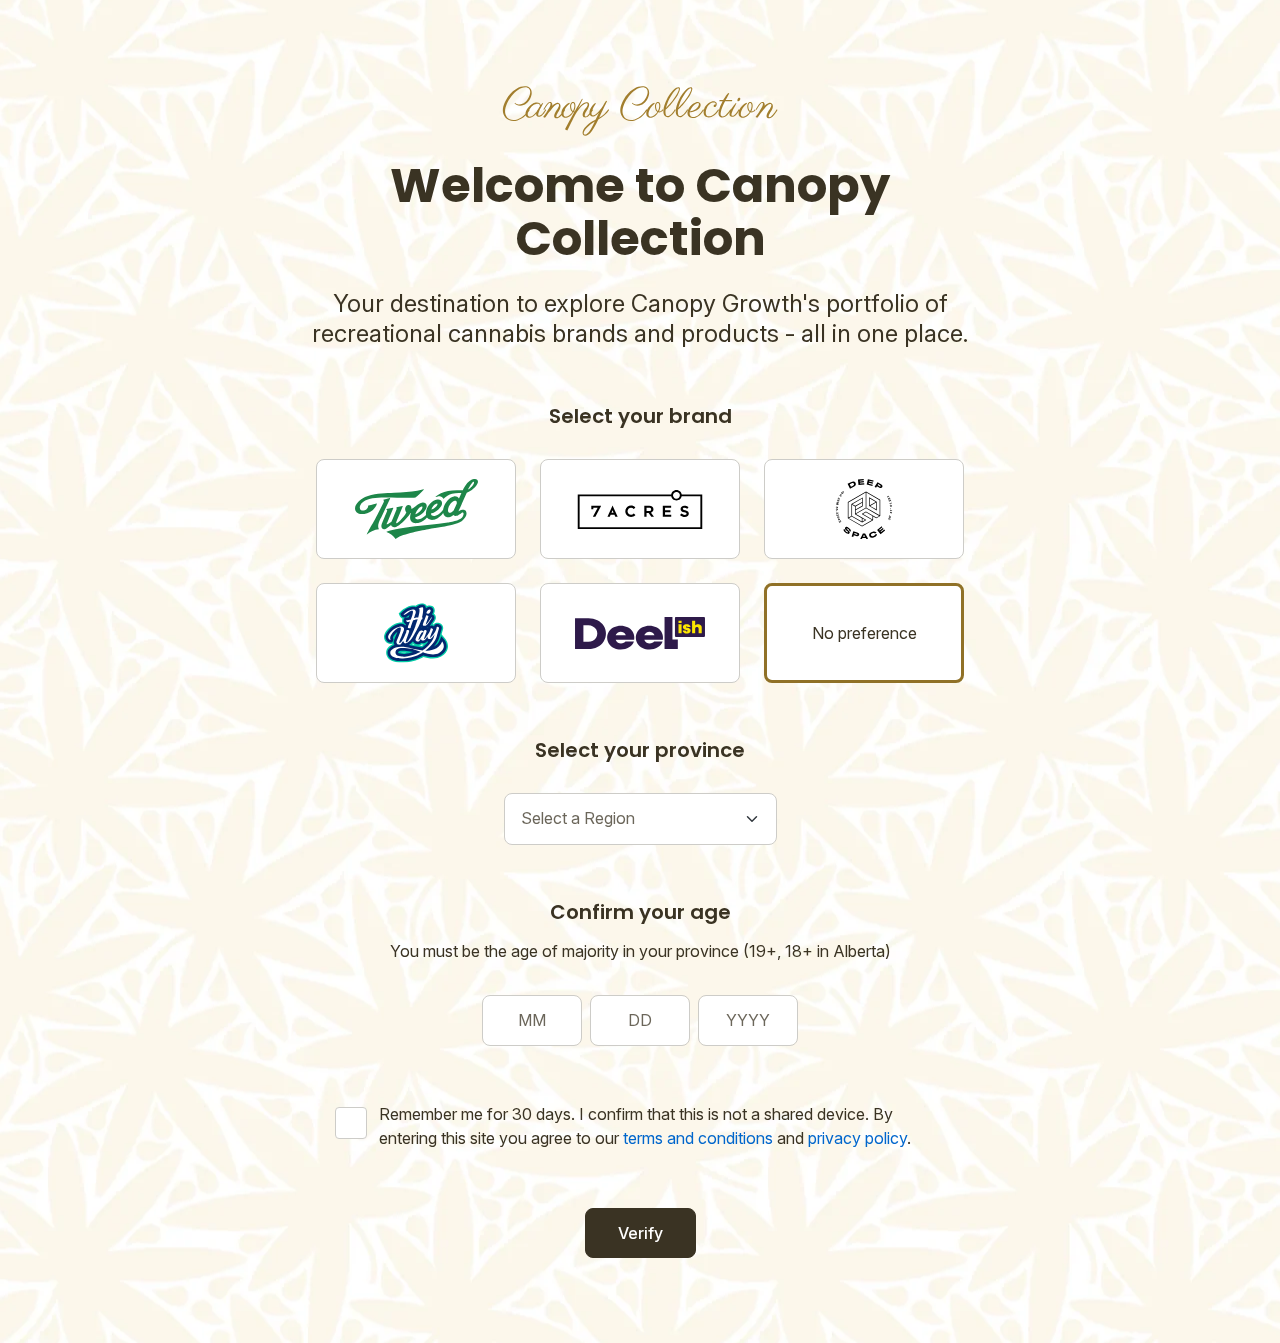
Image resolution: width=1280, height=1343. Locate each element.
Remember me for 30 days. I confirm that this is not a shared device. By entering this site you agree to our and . (645, 1126)
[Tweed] (416, 509)
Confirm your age (640, 912)
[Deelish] (640, 633)
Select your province (640, 750)
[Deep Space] (864, 509)
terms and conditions (698, 1138)
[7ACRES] (640, 509)
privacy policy (857, 1138)
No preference (864, 633)
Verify (640, 1233)
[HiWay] (416, 633)
